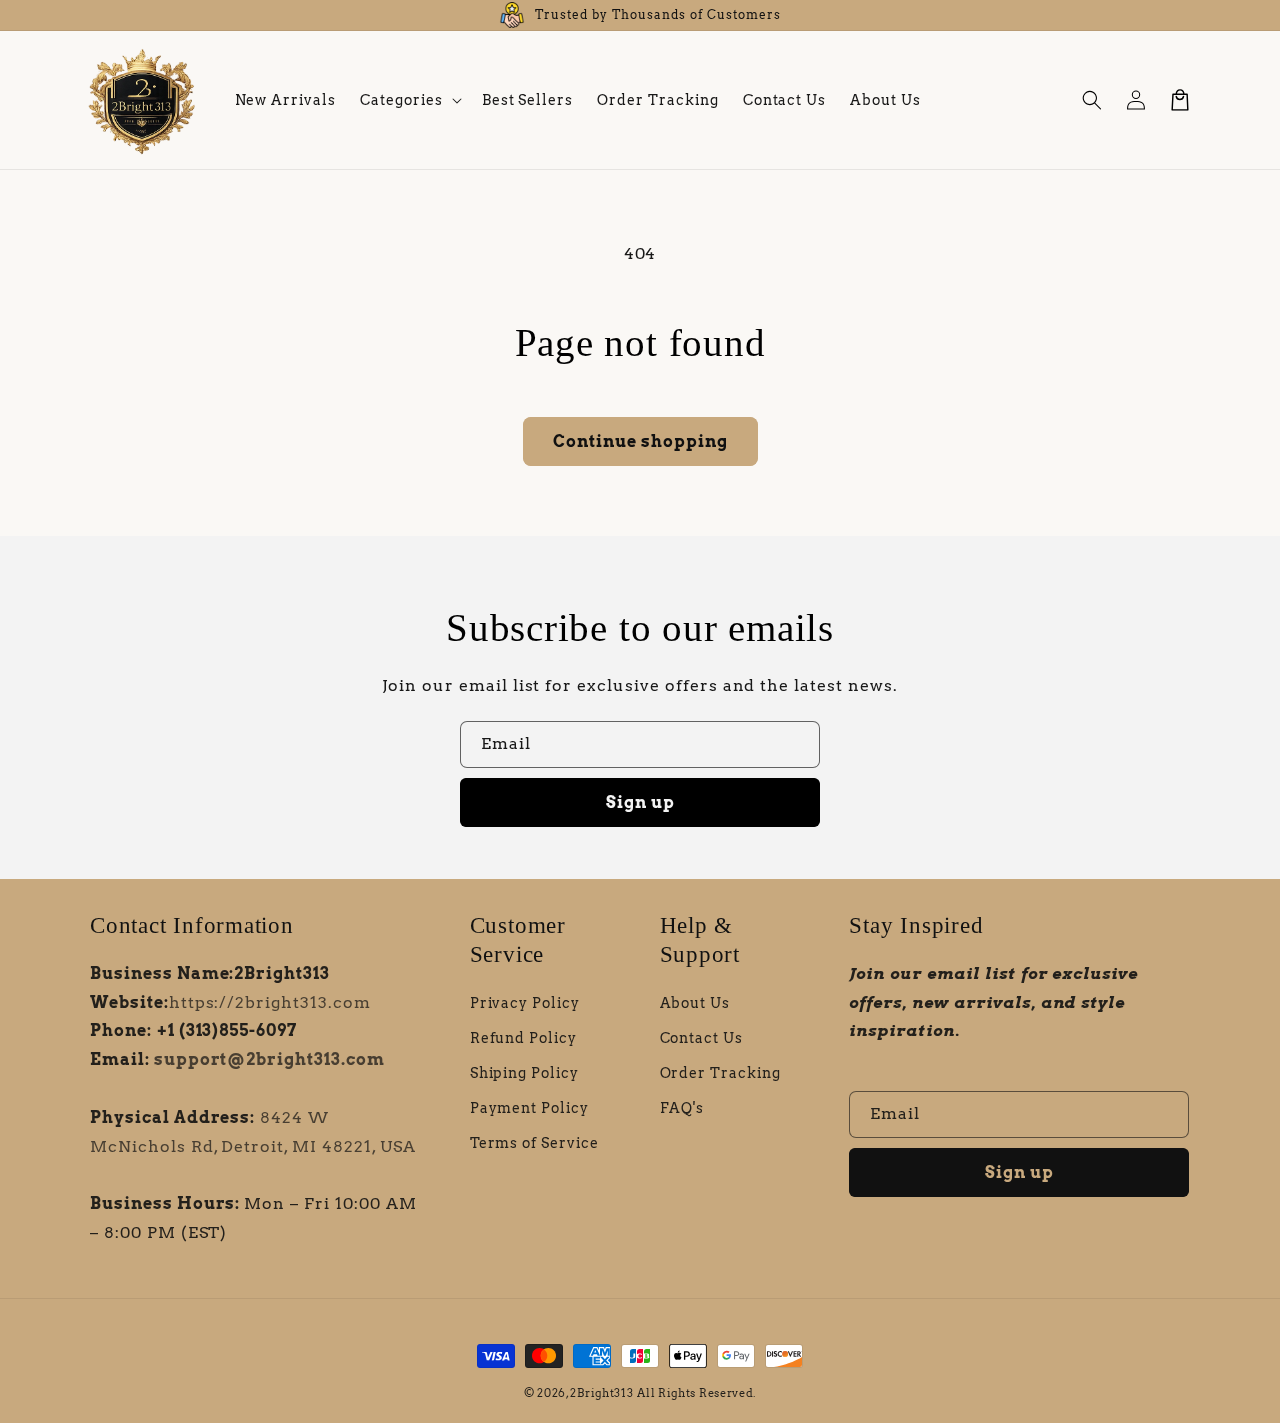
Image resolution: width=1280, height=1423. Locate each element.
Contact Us (702, 1038)
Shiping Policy (524, 1073)
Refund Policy (523, 1038)
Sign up (640, 802)
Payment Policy (529, 1108)
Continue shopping (640, 441)
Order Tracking (720, 1073)
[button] (409, 100)
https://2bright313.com (270, 1002)
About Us (695, 1003)
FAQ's (682, 1108)
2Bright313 (601, 1393)
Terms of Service (534, 1143)
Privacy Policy (525, 1003)
